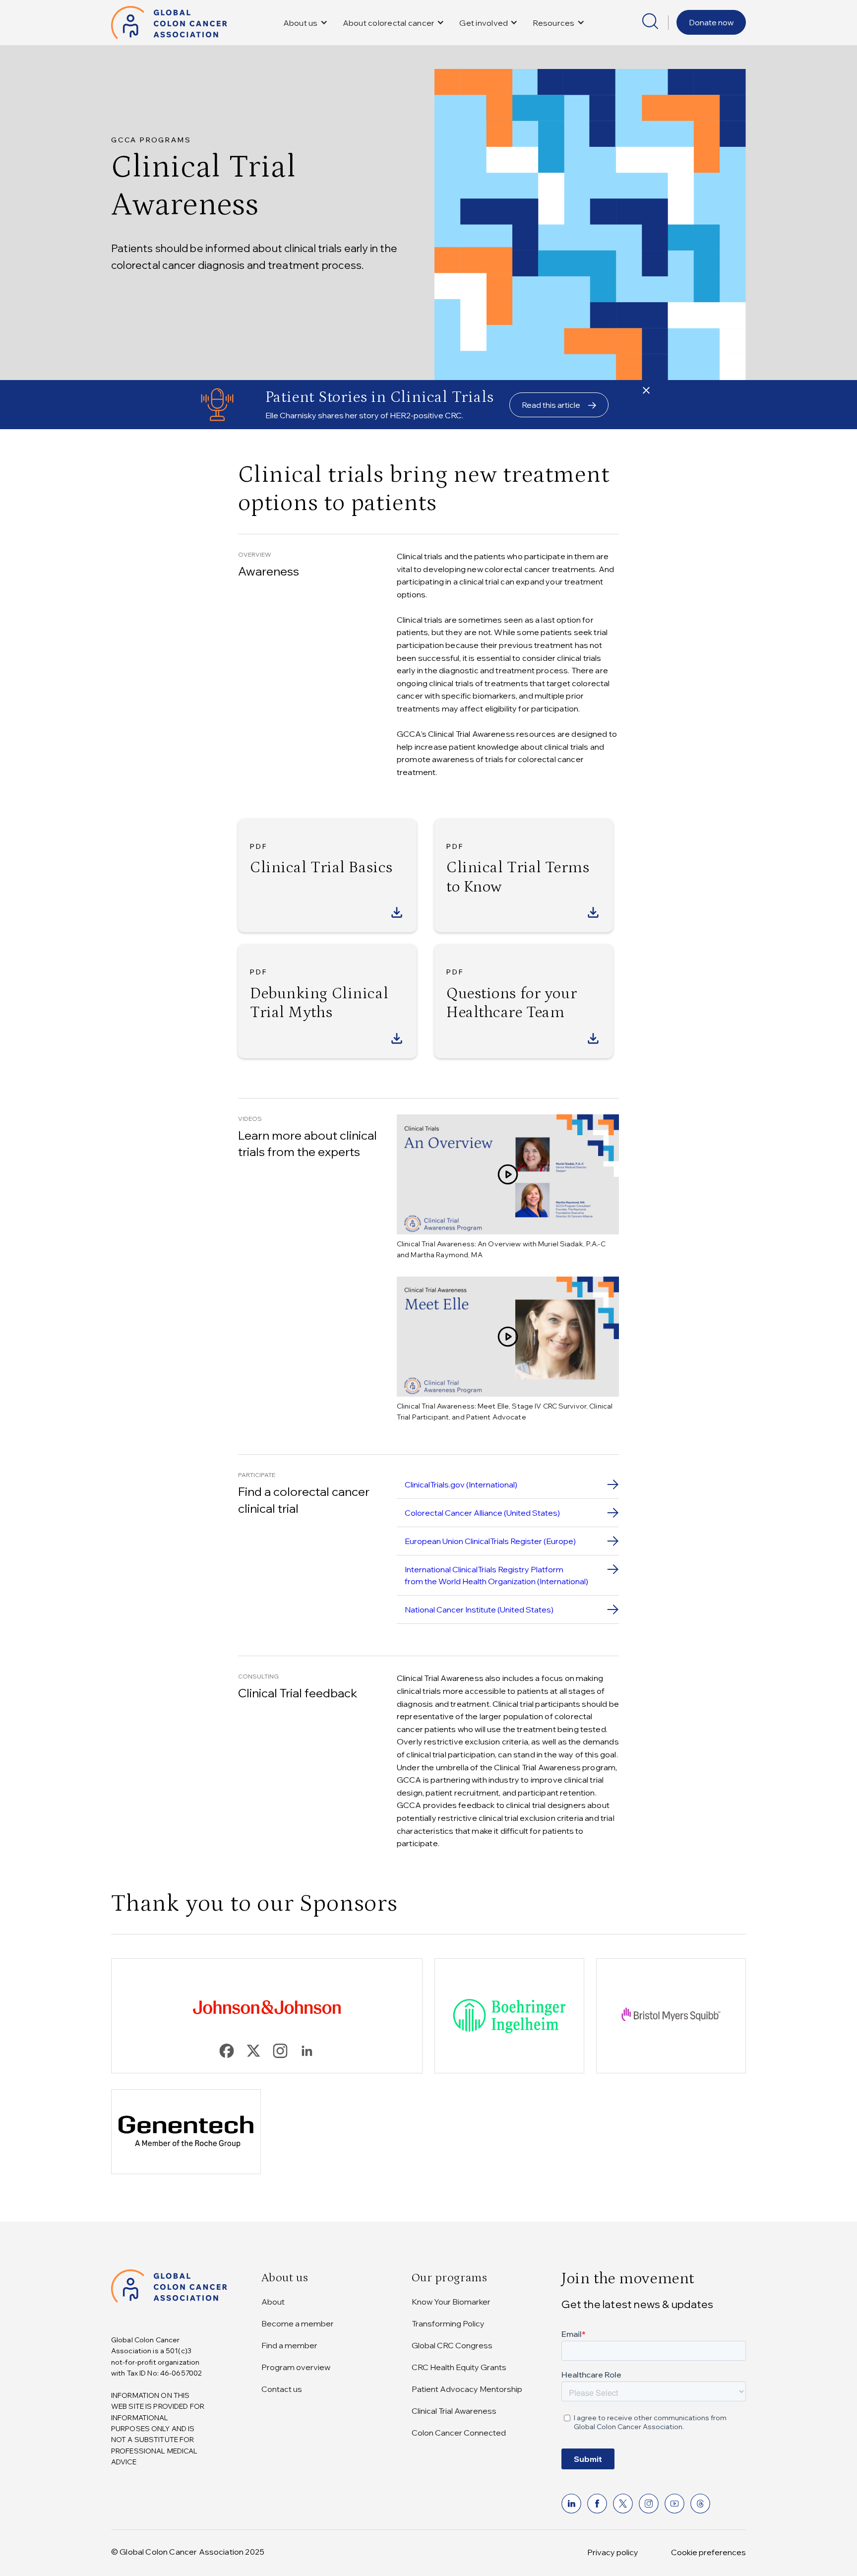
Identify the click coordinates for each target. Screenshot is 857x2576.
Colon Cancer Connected (459, 2433)
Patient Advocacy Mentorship (467, 2389)
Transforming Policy (448, 2323)
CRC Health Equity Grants (459, 2367)
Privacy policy (613, 2552)
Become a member (298, 2323)
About (273, 2302)
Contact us (282, 2389)
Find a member (289, 2345)
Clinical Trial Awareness (454, 2411)
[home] (169, 23)
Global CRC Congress (452, 2345)
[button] (306, 23)
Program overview (296, 2367)
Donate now (711, 22)
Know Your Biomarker (451, 2302)
